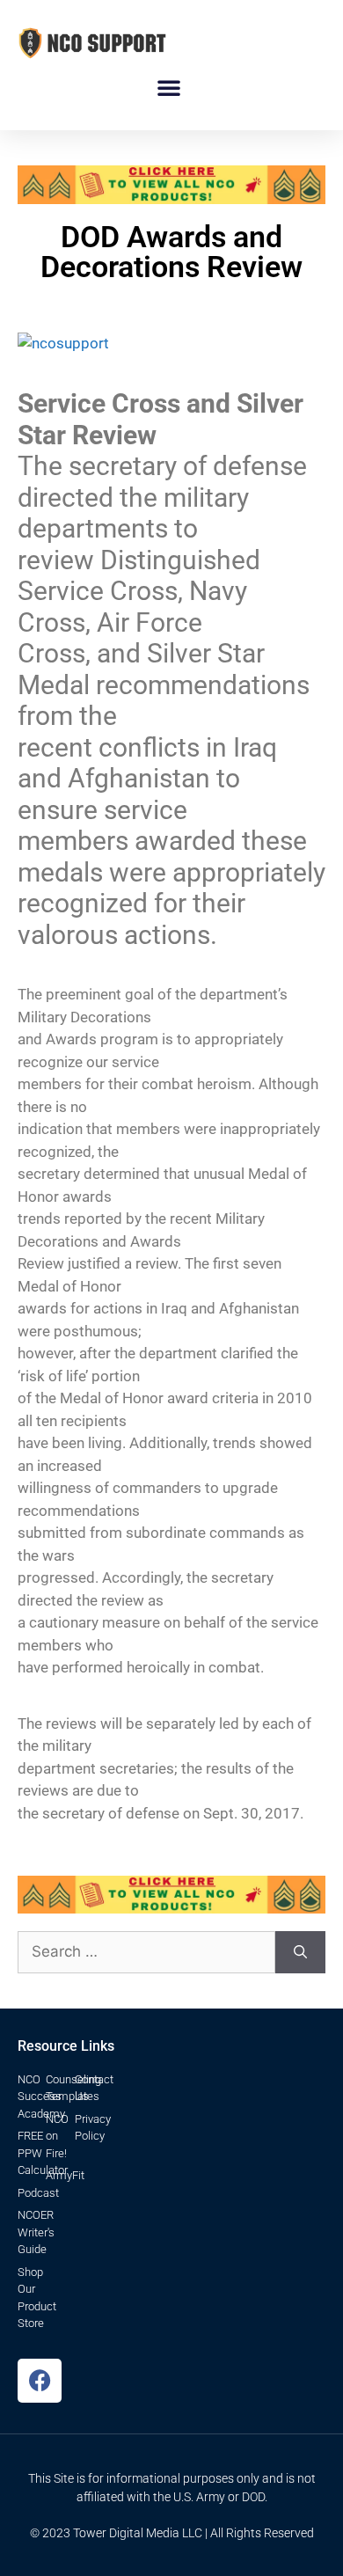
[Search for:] (146, 1952)
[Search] (300, 1952)
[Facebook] (40, 2381)
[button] (169, 87)
